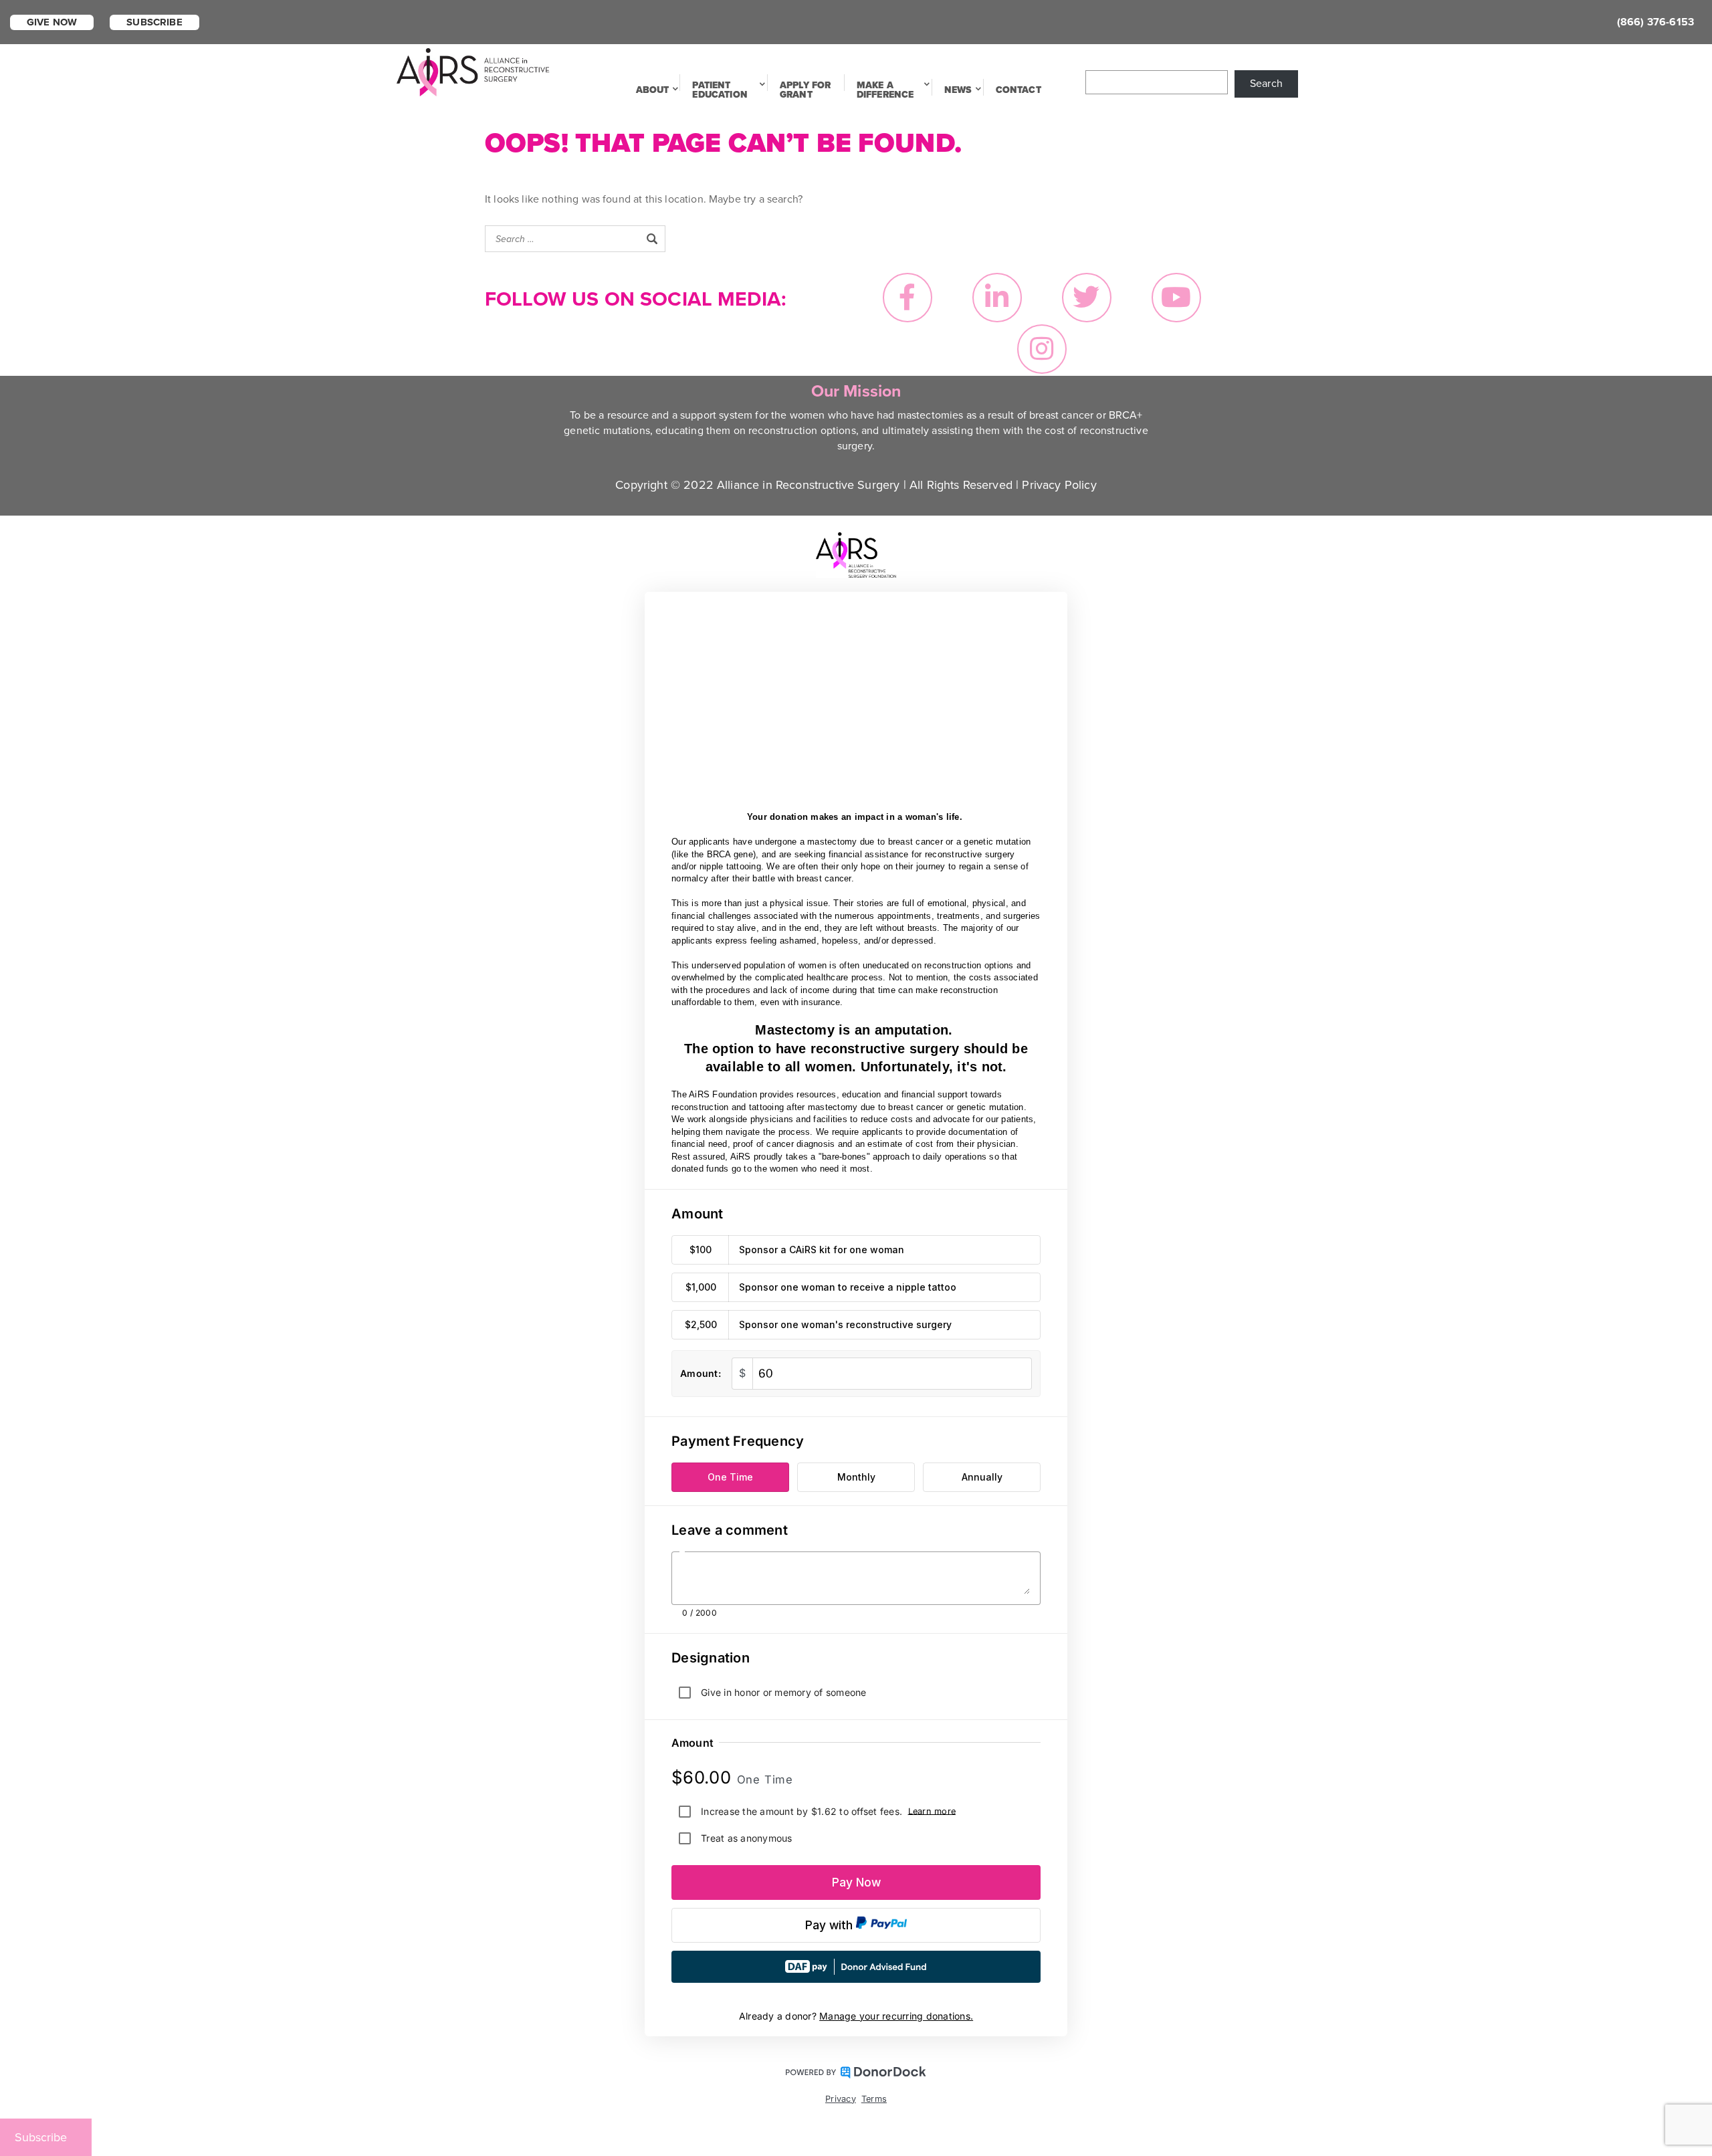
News (958, 90)
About (653, 90)
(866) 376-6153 (1655, 22)
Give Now (52, 22)
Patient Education (720, 90)
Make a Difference (885, 90)
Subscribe (154, 22)
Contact (1019, 90)
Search (1266, 84)
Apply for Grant (805, 90)
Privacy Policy (1059, 485)
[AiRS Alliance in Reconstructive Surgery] (473, 71)
